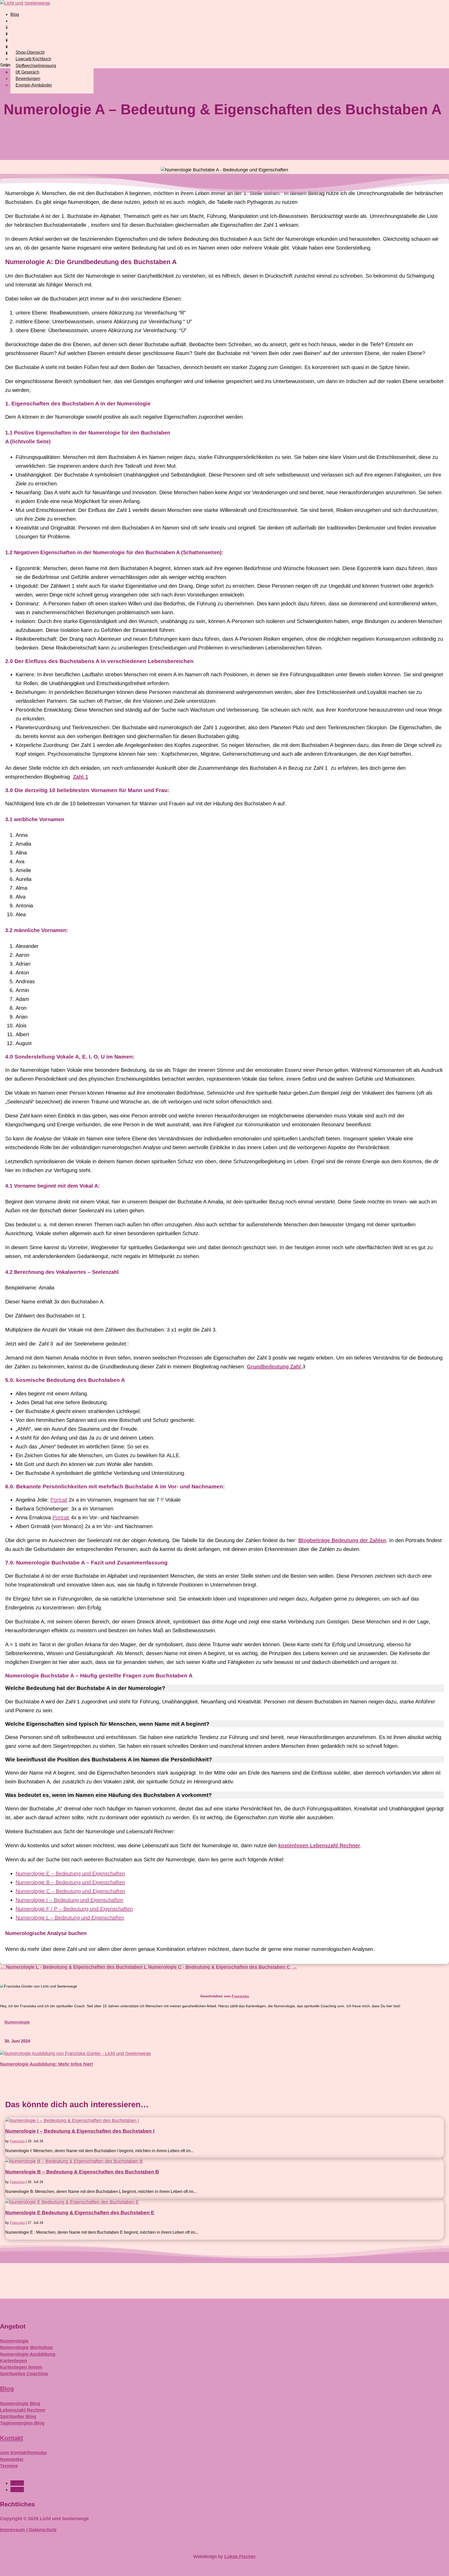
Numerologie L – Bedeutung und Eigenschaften (70, 1918)
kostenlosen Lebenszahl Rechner (319, 1845)
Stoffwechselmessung (36, 66)
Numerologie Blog (20, 2404)
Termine (9, 2466)
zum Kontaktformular (24, 2453)
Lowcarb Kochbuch (33, 59)
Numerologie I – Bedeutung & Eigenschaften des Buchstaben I (80, 2131)
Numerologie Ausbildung (28, 2354)
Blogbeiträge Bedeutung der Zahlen (342, 1540)
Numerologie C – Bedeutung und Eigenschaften (70, 1891)
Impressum (12, 2530)
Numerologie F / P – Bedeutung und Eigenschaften (74, 1909)
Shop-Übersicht (30, 52)
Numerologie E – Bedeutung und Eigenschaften (70, 1874)
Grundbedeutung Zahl (275, 1367)
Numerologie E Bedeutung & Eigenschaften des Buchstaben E (80, 2213)
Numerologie (17, 2022)
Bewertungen (28, 79)
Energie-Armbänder (34, 85)
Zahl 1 (81, 777)
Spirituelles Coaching (24, 2374)
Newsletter (12, 2459)
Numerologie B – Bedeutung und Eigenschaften (70, 1882)
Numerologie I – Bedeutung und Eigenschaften (69, 1900)
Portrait (59, 1500)
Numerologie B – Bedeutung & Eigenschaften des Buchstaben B (82, 2172)
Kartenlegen (14, 2361)
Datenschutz (43, 2530)
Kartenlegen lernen (21, 2367)
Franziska (240, 1996)
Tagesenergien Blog (22, 2423)
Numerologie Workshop (26, 2347)
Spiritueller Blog (18, 2417)
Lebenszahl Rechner (23, 2410)
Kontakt (12, 2438)
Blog (15, 14)
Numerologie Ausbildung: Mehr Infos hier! (47, 2064)
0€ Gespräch (27, 72)
